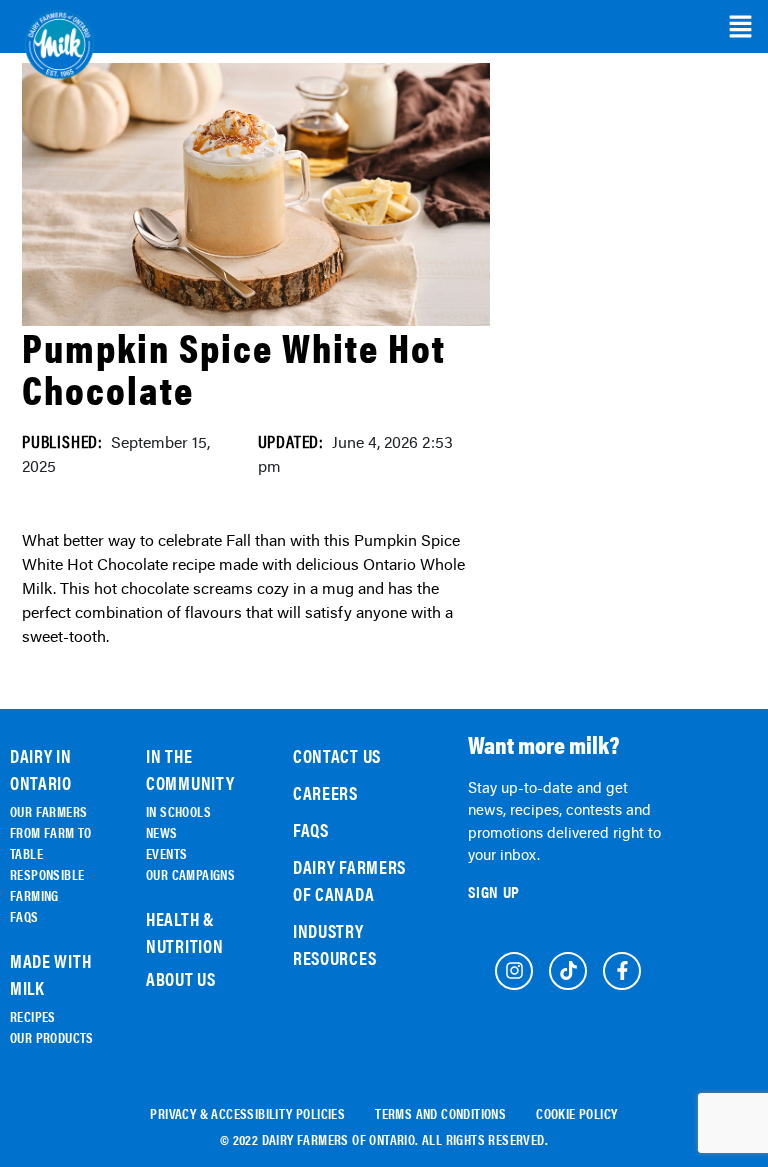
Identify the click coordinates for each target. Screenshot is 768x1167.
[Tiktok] (568, 971)
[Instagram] (514, 971)
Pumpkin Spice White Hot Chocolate (234, 367)
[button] (740, 27)
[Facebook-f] (622, 971)
